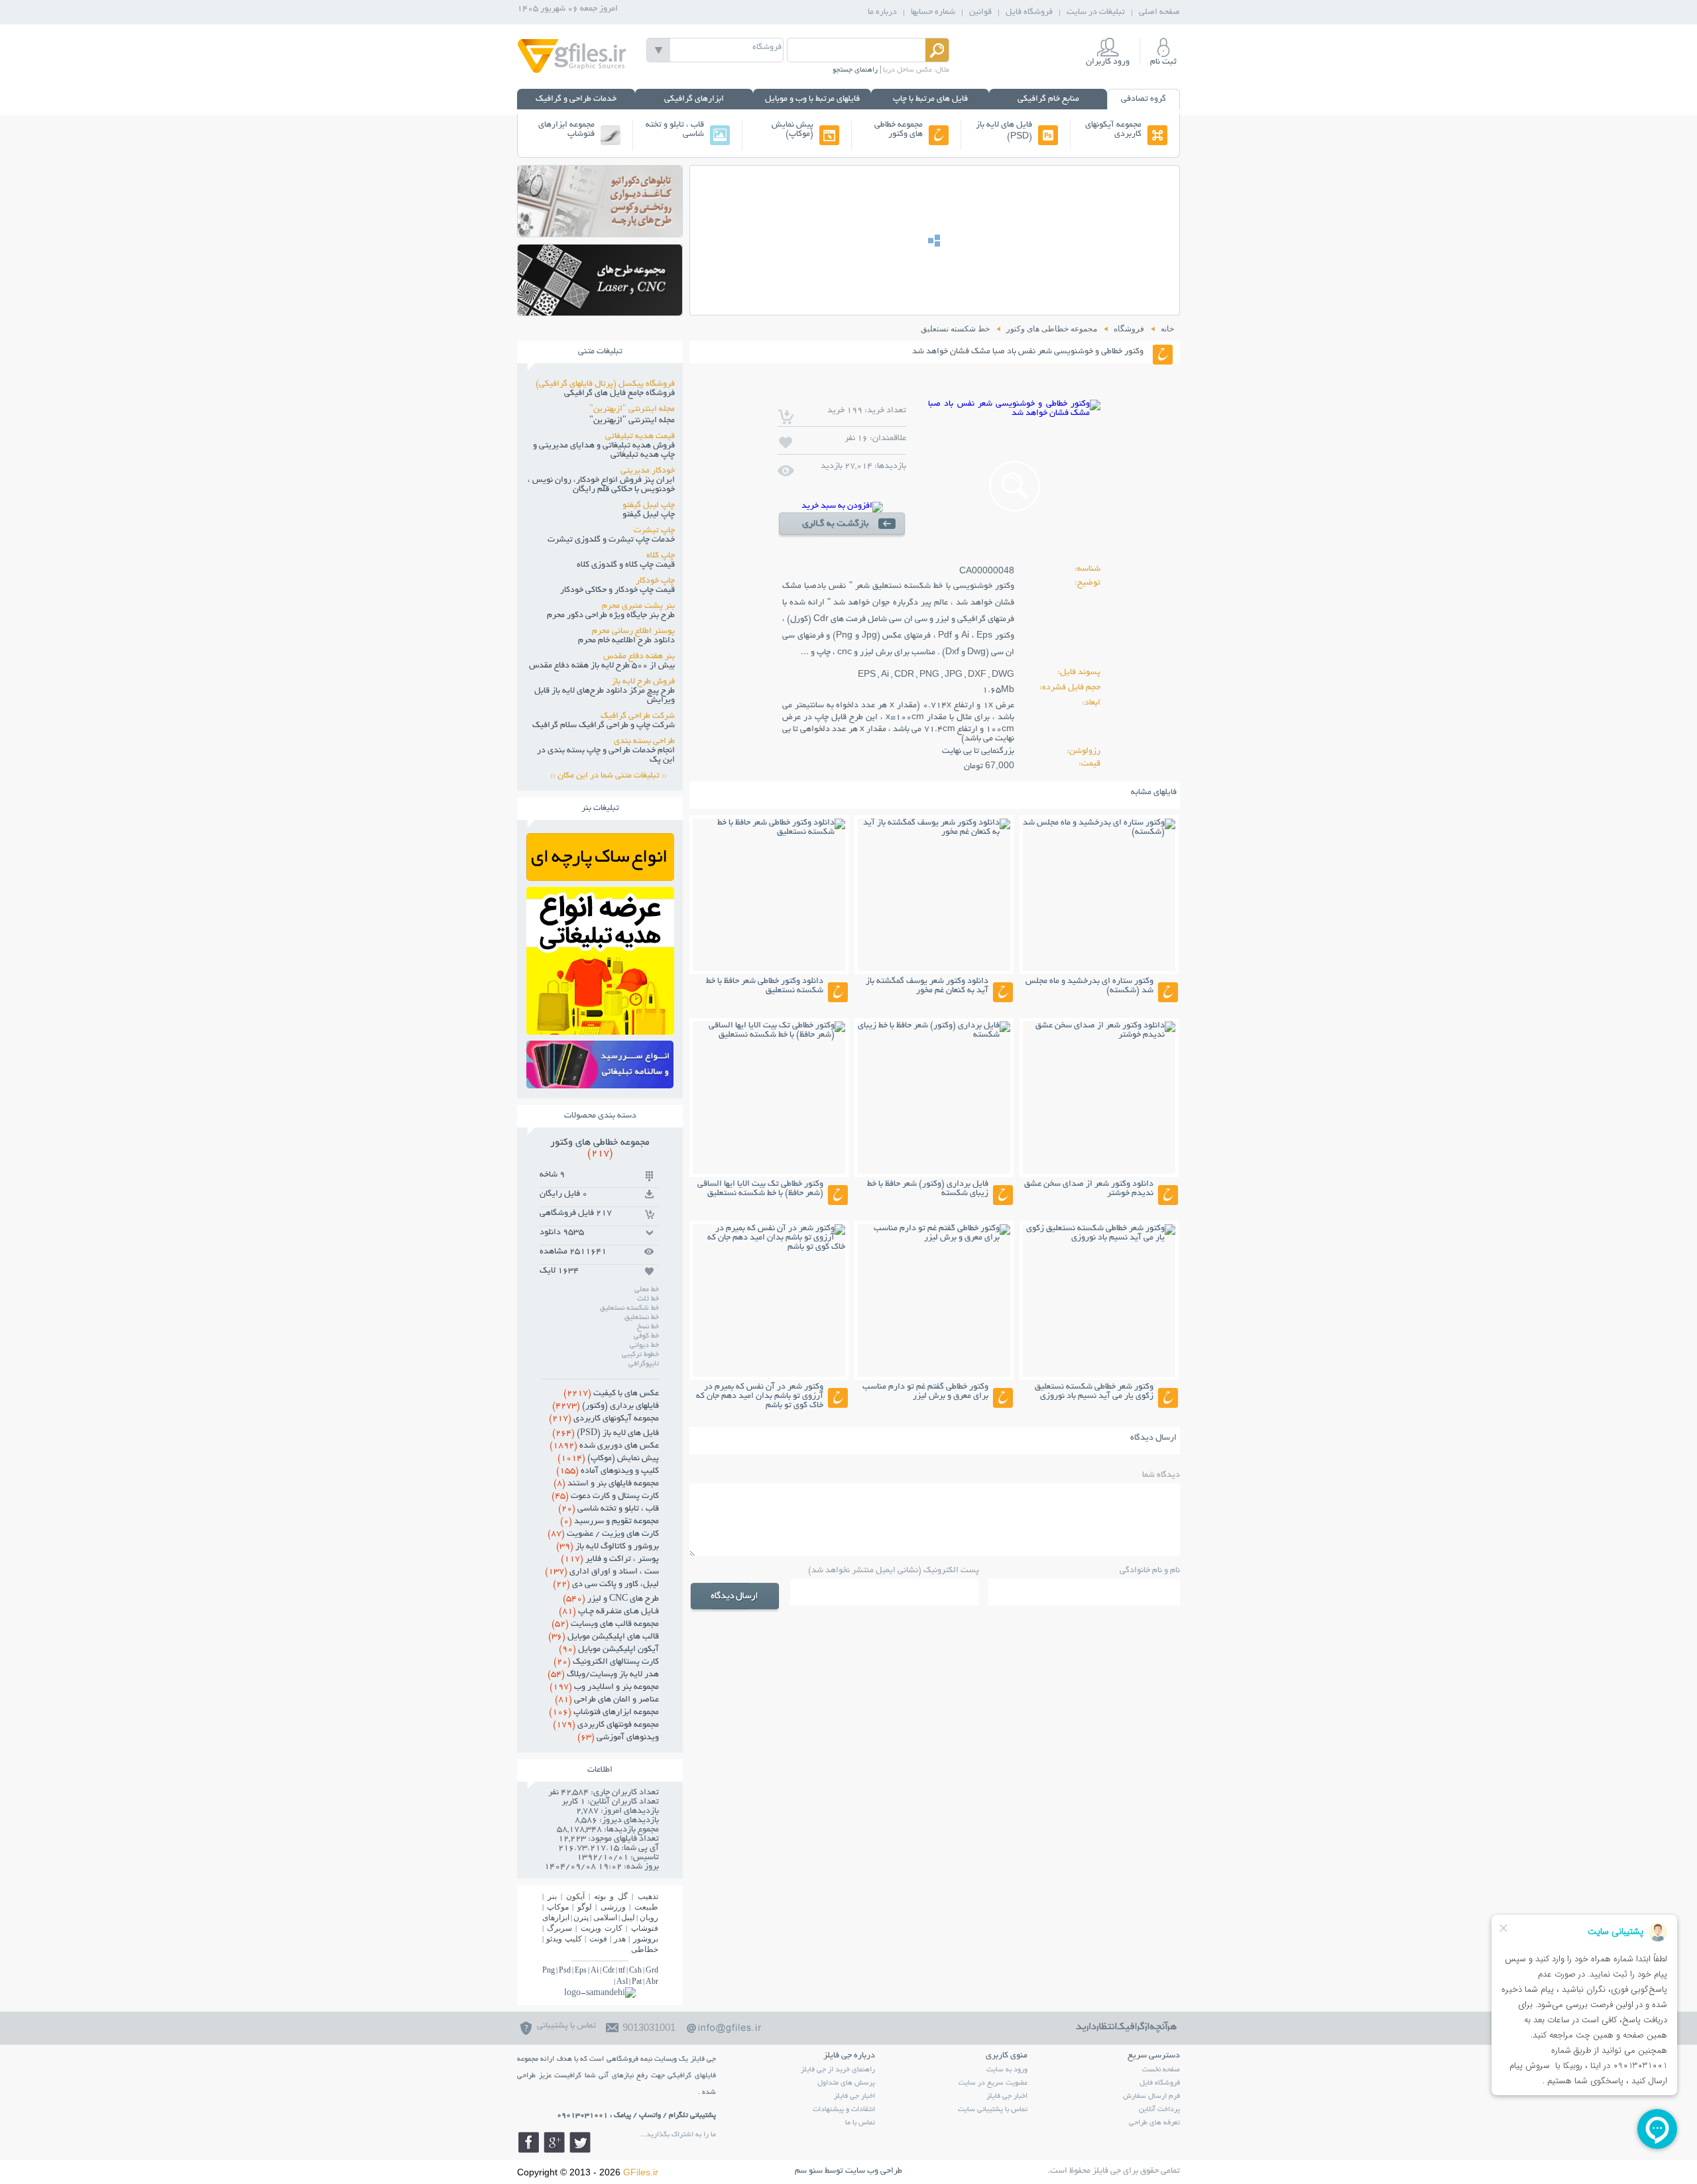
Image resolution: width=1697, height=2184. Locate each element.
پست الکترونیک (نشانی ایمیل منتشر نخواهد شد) (894, 1571)
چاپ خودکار (655, 581)
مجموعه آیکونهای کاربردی (1113, 130)
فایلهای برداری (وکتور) (606, 1407)
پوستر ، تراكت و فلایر (610, 1560)
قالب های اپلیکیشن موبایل (604, 1637)
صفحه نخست (1161, 2070)
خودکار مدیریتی (648, 471)
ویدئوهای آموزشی (618, 1738)
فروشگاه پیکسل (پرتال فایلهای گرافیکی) (605, 384)
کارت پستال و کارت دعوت (605, 1497)
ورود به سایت (1007, 2070)
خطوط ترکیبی (640, 1355)
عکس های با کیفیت (611, 1394)
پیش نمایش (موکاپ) (792, 130)
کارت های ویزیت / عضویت (603, 1534)
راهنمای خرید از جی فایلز (838, 2070)
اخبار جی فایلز (1007, 2097)
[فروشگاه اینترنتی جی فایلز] (572, 72)
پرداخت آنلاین (1159, 2110)
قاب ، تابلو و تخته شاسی (675, 130)
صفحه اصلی (1159, 13)
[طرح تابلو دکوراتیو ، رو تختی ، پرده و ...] (600, 233)
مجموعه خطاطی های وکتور (899, 130)
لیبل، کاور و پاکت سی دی (606, 1585)
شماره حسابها (933, 13)
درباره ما (882, 13)
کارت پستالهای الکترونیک (606, 1662)
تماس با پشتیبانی (566, 2026)
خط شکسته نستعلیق (629, 1308)
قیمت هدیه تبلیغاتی (640, 437)
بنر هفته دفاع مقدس (639, 657)
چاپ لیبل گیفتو (649, 506)
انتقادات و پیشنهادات (844, 2110)
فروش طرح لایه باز (643, 682)
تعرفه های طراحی (1154, 2123)
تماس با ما (860, 2123)
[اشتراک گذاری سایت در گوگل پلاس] (554, 2142)
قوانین (980, 13)
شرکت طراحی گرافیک (638, 717)
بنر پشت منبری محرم (638, 606)
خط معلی (647, 1290)
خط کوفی (646, 1336)
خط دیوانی (644, 1346)
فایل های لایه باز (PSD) (1004, 131)
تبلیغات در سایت (1096, 13)
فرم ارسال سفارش (1151, 2097)
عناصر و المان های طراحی (607, 1700)
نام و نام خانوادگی (1150, 1571)
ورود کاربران (1108, 62)
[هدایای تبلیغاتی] (600, 1064)
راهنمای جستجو (855, 70)
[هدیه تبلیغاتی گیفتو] (600, 1031)
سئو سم (809, 2171)
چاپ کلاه (661, 556)
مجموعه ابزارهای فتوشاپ (566, 130)
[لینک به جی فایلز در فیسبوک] (528, 2142)
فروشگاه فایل (1029, 13)
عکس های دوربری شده (604, 1446)
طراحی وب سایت (874, 2171)
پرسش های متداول (846, 2083)
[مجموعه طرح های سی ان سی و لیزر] (600, 312)
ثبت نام (1163, 62)
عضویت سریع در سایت (993, 2083)
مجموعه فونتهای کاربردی (606, 1725)
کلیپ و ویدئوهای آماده (608, 1471)
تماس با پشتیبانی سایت (993, 2110)
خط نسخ (648, 1327)
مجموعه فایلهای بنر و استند (606, 1484)
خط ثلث (648, 1299)
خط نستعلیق (642, 1318)
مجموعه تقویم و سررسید (610, 1522)
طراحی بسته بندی (644, 742)
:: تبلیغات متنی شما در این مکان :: (613, 776)
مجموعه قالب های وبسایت (605, 1625)
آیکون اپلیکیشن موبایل (609, 1650)
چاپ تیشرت (654, 531)
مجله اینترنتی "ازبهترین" (632, 410)
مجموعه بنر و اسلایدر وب (604, 1688)
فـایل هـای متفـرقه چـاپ (609, 1612)
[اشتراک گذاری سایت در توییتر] (580, 2142)
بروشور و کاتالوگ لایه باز (608, 1547)
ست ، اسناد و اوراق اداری (602, 1572)
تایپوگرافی (644, 1364)
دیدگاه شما (1161, 1475)
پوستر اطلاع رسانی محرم (633, 632)
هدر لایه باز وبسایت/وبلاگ (603, 1675)
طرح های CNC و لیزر (611, 1599)
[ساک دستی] (600, 877)
